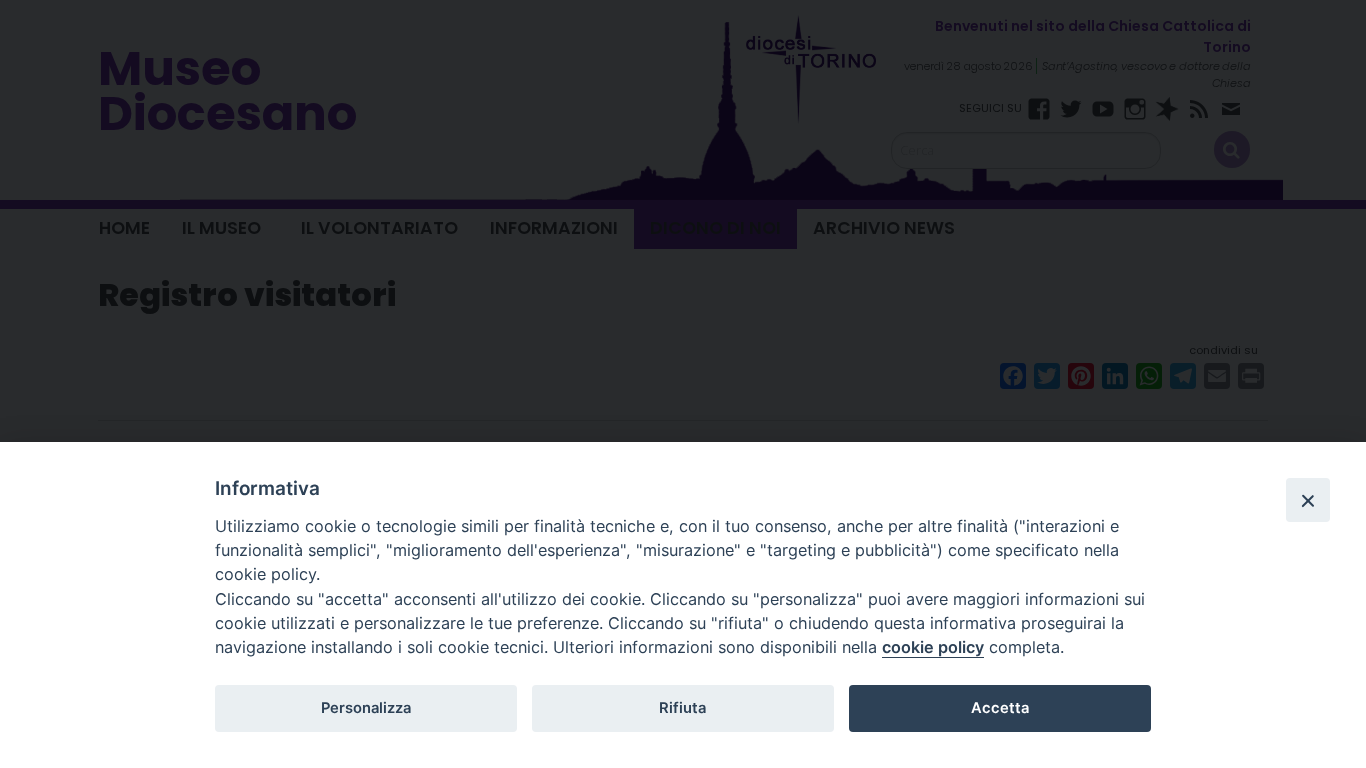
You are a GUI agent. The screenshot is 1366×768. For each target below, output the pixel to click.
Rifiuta (682, 708)
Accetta (1000, 708)
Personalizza (366, 708)
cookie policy (933, 647)
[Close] (1308, 500)
